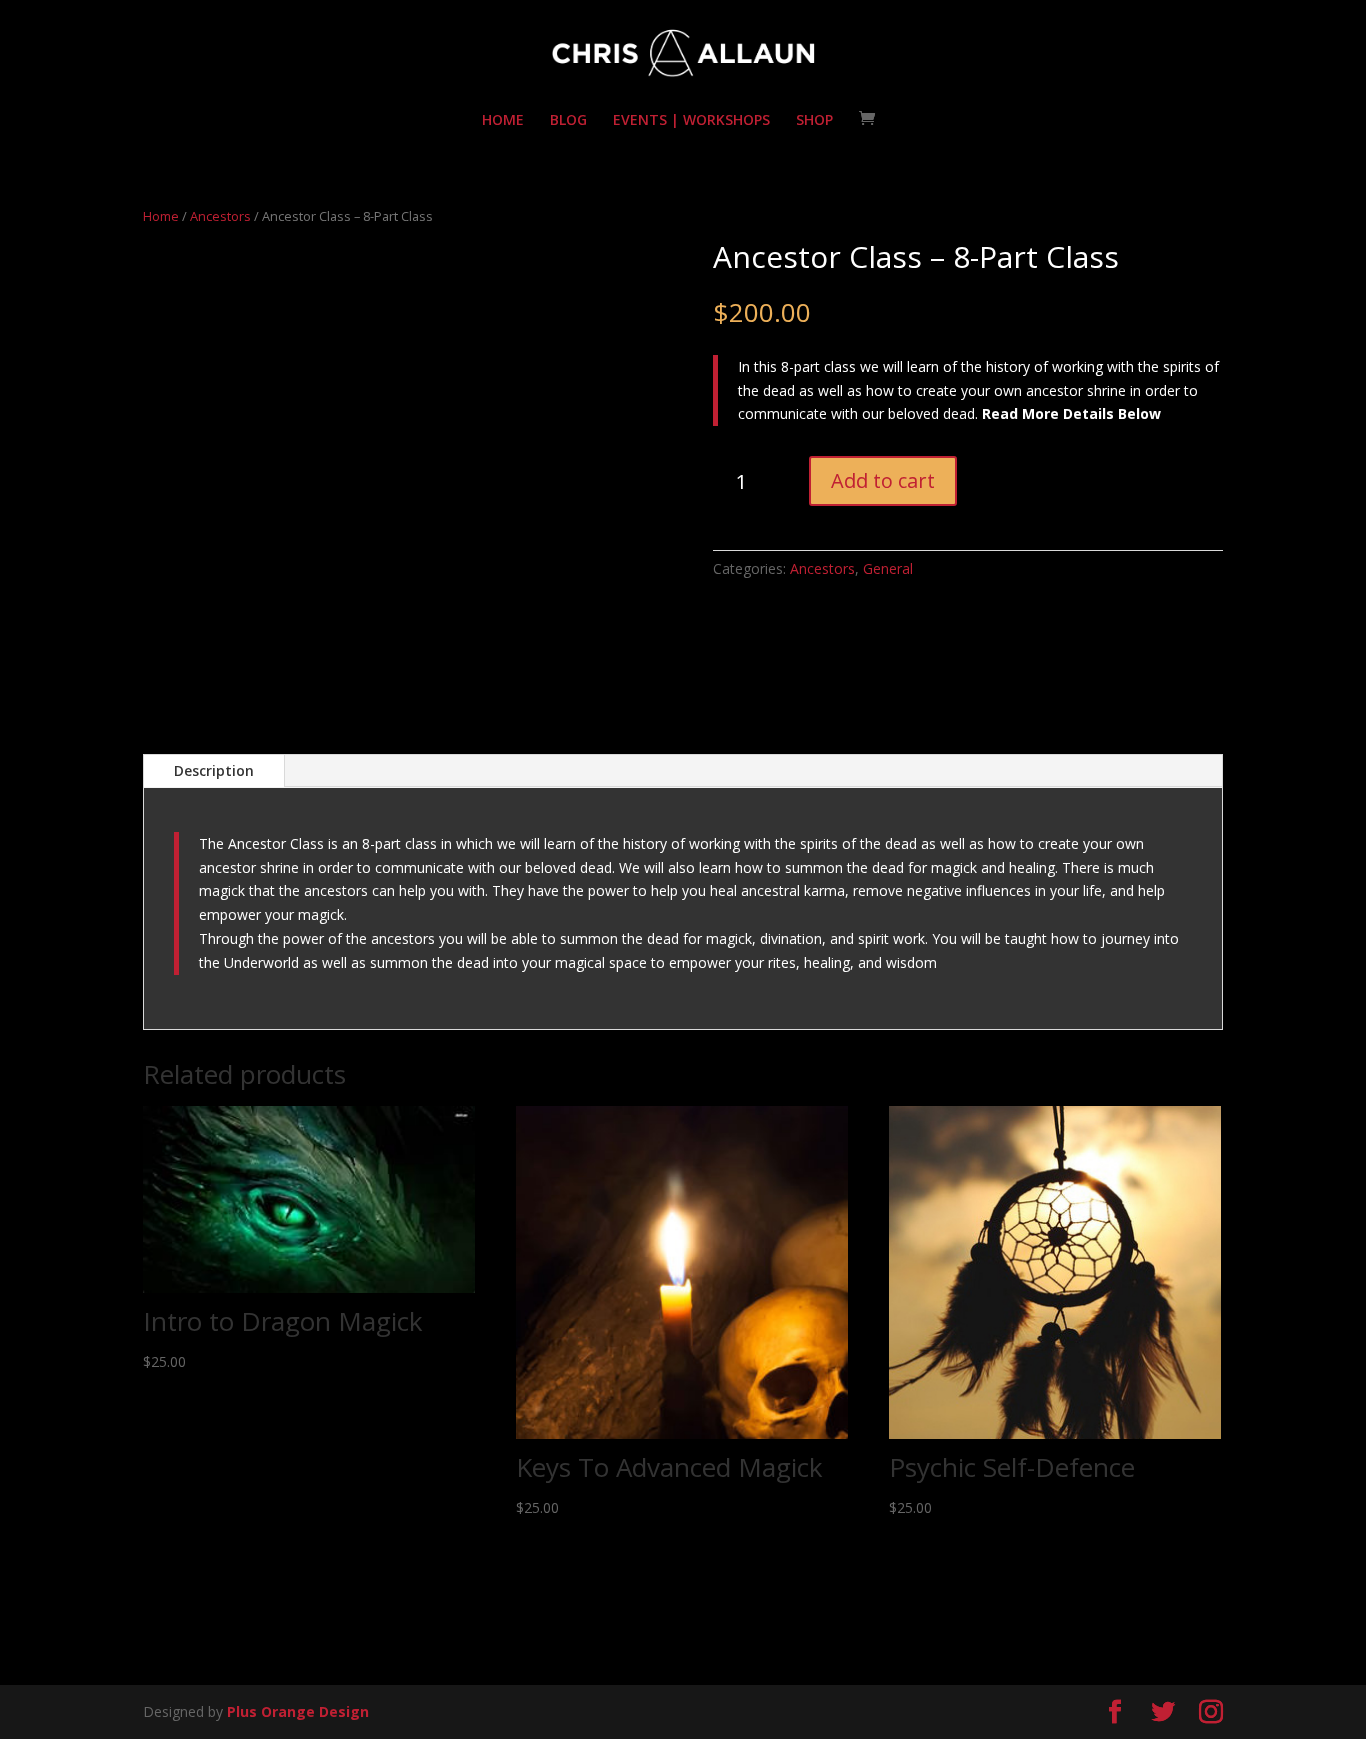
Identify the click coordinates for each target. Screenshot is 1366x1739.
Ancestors (220, 216)
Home (161, 216)
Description (214, 770)
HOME (503, 121)
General (888, 568)
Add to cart (883, 480)
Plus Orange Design (298, 1711)
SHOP (814, 121)
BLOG (568, 121)
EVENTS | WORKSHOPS (691, 121)
